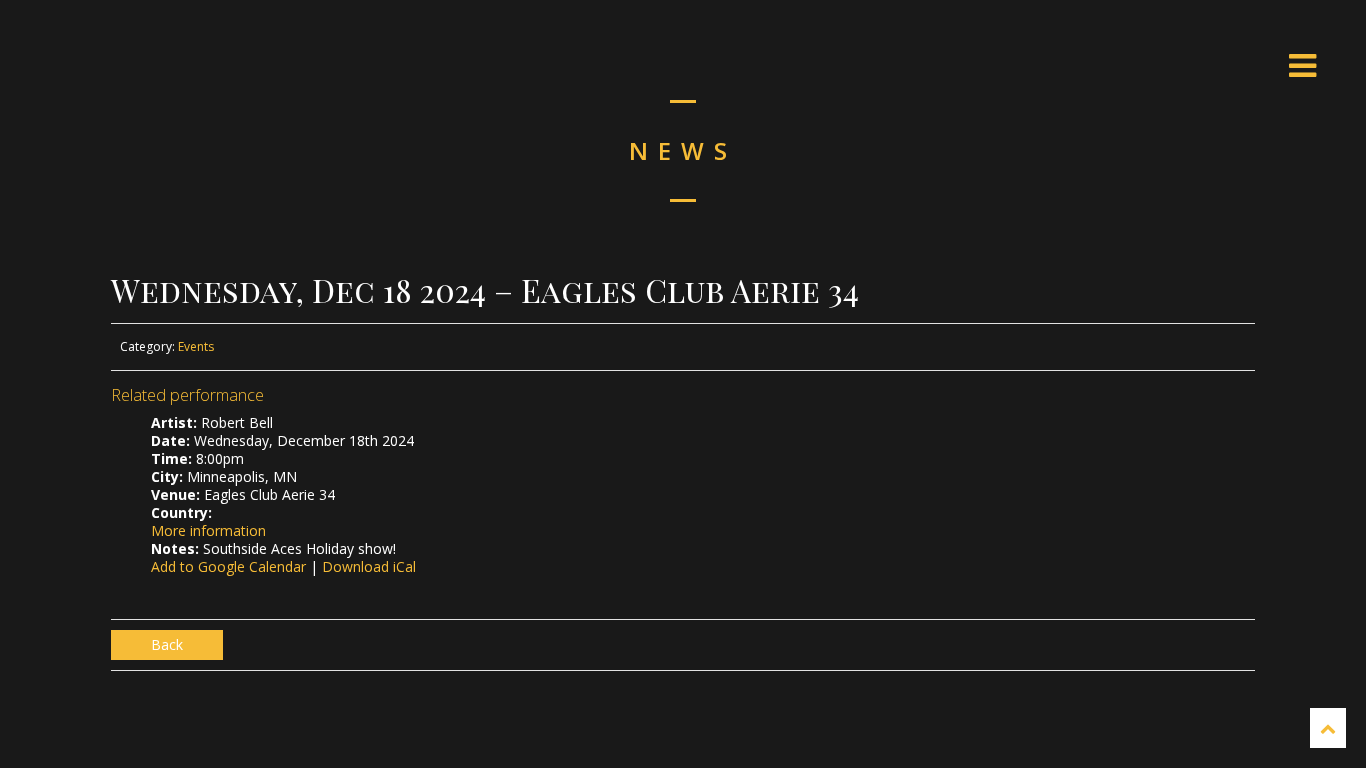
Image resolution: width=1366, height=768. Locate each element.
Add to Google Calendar (228, 566)
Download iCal (369, 566)
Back (167, 644)
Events (196, 346)
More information (208, 530)
